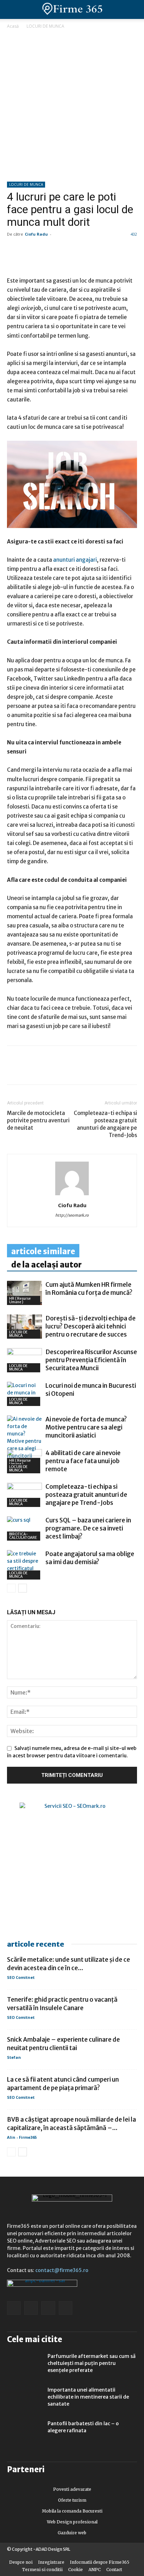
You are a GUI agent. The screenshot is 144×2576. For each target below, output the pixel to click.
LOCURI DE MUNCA (45, 26)
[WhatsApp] (46, 1070)
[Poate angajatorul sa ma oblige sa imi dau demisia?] (24, 1565)
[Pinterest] (62, 1070)
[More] (95, 1070)
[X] (78, 1070)
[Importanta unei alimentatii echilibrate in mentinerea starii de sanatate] (24, 2399)
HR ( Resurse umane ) (20, 1300)
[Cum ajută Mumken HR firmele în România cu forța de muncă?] (24, 1293)
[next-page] (23, 1588)
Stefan (14, 2057)
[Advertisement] (72, 106)
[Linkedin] (30, 1070)
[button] (133, 9)
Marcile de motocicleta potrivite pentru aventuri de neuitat (38, 1120)
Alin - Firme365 (22, 2137)
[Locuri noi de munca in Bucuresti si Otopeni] (24, 1394)
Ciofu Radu (36, 234)
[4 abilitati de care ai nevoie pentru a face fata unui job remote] (24, 1461)
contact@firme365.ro (62, 2270)
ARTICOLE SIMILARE (43, 1251)
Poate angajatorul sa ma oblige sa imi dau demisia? (90, 1558)
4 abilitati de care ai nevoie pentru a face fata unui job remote (83, 1461)
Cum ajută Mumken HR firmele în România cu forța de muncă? (89, 1289)
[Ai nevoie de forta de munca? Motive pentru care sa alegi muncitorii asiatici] (24, 1441)
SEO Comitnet (21, 1977)
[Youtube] (66, 2308)
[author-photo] (72, 1195)
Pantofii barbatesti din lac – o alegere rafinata (83, 2427)
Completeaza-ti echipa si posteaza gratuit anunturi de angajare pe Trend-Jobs (105, 1124)
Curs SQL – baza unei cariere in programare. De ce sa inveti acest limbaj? (88, 1528)
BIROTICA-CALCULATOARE (23, 1536)
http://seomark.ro (72, 1215)
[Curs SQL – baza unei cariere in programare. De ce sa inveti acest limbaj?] (24, 1529)
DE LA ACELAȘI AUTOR (46, 1265)
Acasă (13, 26)
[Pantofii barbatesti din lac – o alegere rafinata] (24, 2432)
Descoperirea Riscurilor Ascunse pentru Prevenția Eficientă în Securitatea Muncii (91, 1360)
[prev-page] (11, 1588)
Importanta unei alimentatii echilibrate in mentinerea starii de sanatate (88, 2397)
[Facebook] (14, 1070)
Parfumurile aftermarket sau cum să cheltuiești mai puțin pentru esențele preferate (92, 2363)
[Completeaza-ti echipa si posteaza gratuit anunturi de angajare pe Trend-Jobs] (24, 1495)
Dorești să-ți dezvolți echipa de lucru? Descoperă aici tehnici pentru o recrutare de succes (91, 1326)
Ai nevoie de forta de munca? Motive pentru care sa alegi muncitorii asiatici (86, 1427)
